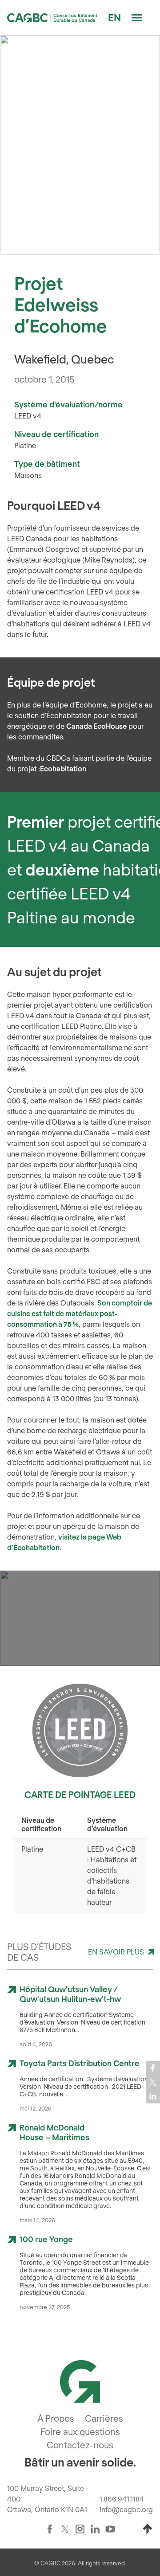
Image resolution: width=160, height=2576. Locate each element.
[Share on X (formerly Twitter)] (153, 2082)
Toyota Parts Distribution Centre (80, 2063)
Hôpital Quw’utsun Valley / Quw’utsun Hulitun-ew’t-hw (70, 1994)
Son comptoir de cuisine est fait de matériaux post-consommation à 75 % (80, 1313)
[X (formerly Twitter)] (65, 2529)
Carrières (104, 2418)
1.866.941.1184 (122, 2499)
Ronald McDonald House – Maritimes (54, 2132)
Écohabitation (63, 768)
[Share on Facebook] (153, 2068)
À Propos (56, 2418)
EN (114, 17)
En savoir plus (116, 1952)
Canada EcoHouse (96, 726)
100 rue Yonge (46, 2239)
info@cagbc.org (126, 2509)
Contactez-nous (80, 2445)
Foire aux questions (80, 2431)
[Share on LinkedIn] (153, 2096)
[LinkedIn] (95, 2529)
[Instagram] (80, 2529)
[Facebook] (50, 2529)
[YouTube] (110, 2529)
